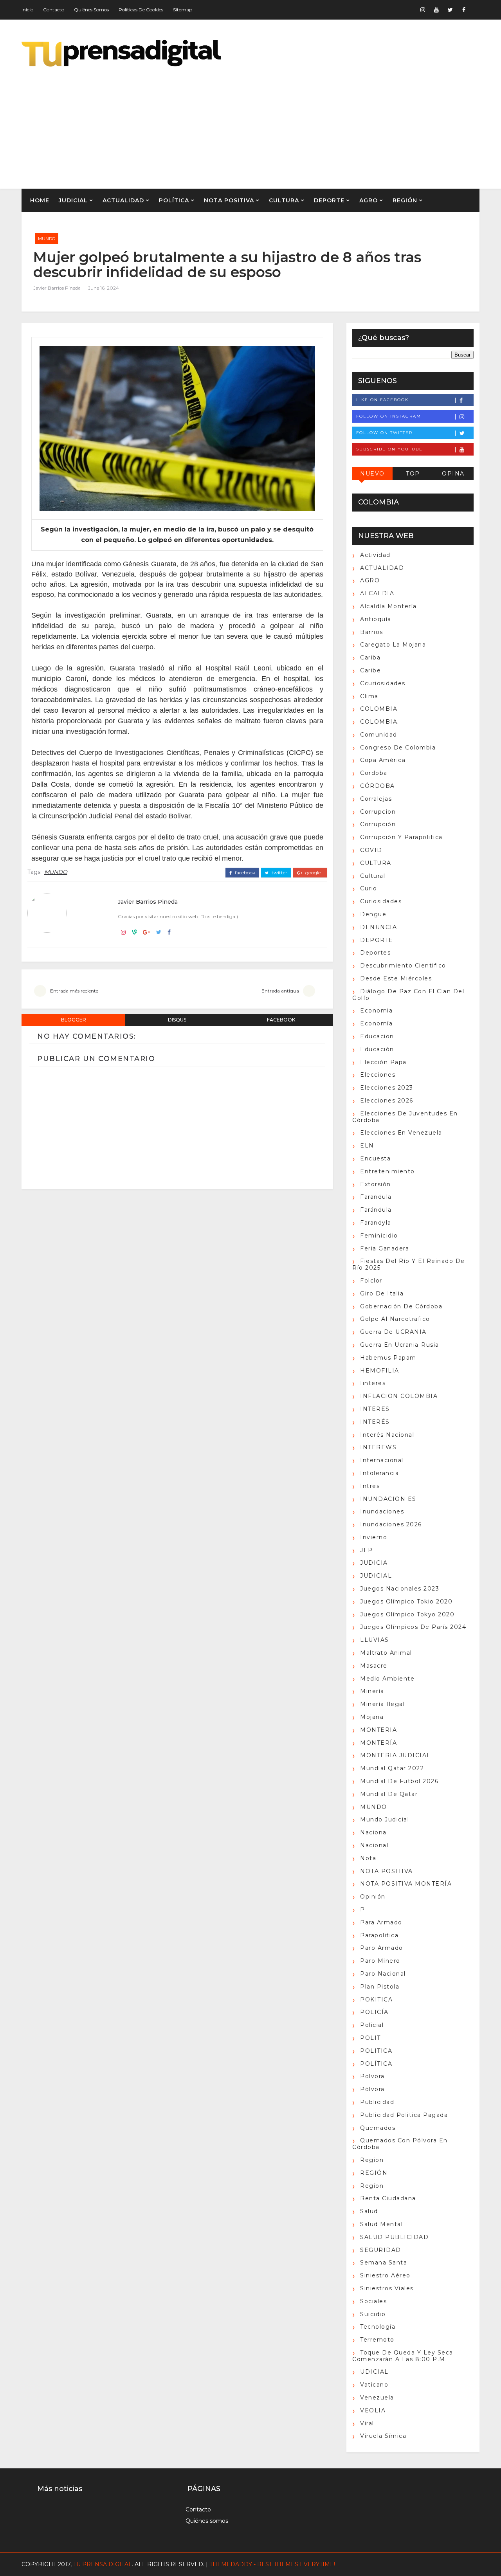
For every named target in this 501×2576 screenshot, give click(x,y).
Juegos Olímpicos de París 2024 (413, 1627)
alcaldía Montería (388, 606)
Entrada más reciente (74, 991)
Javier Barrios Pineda (57, 288)
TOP (413, 474)
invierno (374, 1537)
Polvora (372, 2076)
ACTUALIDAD (123, 200)
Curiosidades (381, 901)
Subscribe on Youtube (389, 449)
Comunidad (379, 735)
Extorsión (376, 1184)
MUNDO (47, 239)
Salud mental (381, 2224)
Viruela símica (383, 2436)
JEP (367, 1550)
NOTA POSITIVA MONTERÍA (406, 1884)
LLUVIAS (375, 1640)
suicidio (373, 2314)
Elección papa (383, 1062)
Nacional (374, 1845)
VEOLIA (373, 2410)
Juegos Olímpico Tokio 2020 (406, 1601)
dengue (373, 914)
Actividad (375, 555)
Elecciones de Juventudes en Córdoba (405, 1117)
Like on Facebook (382, 400)
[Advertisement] (337, 122)
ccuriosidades (383, 683)
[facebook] (464, 10)
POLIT (370, 2038)
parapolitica (379, 1935)
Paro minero (380, 1961)
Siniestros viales (387, 2288)
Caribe (370, 670)
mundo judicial (385, 1819)
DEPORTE (329, 200)
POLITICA (376, 2051)
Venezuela (377, 2398)
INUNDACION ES (388, 1499)
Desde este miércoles (396, 978)
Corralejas (376, 799)
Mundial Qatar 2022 (392, 1768)
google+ (314, 873)
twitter (279, 873)
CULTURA (284, 200)
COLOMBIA (379, 709)
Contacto (54, 10)
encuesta (375, 1158)
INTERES (375, 1409)
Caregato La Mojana (393, 645)
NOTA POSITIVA (229, 200)
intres (370, 1486)
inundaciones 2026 (391, 1524)
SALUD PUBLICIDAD (394, 2237)
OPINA (453, 474)
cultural (373, 876)
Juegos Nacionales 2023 (400, 1589)
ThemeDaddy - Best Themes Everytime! (272, 2564)
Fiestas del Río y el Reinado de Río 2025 (409, 1264)
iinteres (373, 1383)
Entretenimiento (387, 1171)
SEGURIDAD (381, 2250)
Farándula (376, 1210)
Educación (377, 1049)
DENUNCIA (378, 927)
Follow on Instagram (389, 416)
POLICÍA (374, 2012)
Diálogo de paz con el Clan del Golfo (408, 995)
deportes (375, 953)
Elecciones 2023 (387, 1088)
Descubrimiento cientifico (403, 966)
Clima (369, 696)
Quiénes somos (91, 10)
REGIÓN (405, 200)
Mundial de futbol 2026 (399, 1781)
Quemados (378, 2128)
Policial (372, 2025)
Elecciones (378, 1075)
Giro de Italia (382, 1293)
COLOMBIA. (380, 722)
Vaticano (374, 2385)
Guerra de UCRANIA (393, 1332)
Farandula (376, 1197)
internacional (382, 1460)
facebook (244, 873)
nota (368, 1858)
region (372, 2160)
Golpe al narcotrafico (395, 1319)
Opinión (373, 1897)
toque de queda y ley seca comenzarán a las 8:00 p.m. (403, 2356)
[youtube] (436, 10)
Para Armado (381, 1922)
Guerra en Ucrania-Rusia (400, 1345)
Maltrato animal (386, 1653)
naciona (373, 1832)
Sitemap (183, 10)
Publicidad (377, 2102)
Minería (372, 1691)
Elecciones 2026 (387, 1101)
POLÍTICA (174, 200)
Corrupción (378, 824)
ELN (367, 1146)
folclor (371, 1281)
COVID (371, 850)
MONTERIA (378, 1730)
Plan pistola (380, 1987)
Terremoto (377, 2340)
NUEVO (372, 474)
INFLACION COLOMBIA (399, 1396)
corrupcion (378, 812)
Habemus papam (388, 1358)
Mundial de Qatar (389, 1794)
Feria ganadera (385, 1248)
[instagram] (423, 10)
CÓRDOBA (378, 786)
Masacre (374, 1666)
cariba (370, 658)
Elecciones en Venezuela (401, 1133)
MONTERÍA (378, 1743)
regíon (372, 2186)
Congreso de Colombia (398, 748)
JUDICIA (374, 1563)
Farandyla (376, 1223)
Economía (376, 1023)
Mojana (372, 1717)
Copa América (383, 760)
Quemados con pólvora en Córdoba (400, 2144)
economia (376, 1011)
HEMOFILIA (380, 1371)
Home (40, 200)
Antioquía (376, 619)
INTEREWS (378, 1447)
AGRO (369, 200)
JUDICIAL (73, 200)
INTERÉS (375, 1422)
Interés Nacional (387, 1435)
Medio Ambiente (387, 1679)
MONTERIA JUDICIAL (396, 1755)
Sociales (373, 2301)
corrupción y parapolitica (401, 837)
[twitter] (450, 10)
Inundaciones (382, 1511)
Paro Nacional (383, 1974)
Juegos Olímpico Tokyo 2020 (407, 1614)
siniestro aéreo (385, 2275)
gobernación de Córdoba (401, 1306)
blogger (74, 1020)
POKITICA (376, 2000)
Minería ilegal (382, 1704)
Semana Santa (384, 2263)
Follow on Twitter (384, 433)
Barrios (372, 632)
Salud (369, 2211)
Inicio (27, 10)
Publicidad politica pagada (404, 2115)
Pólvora (372, 2089)
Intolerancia (379, 1473)
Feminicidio (379, 1236)
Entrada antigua (280, 991)
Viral (367, 2423)
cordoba (374, 773)
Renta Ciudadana (388, 2198)
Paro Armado (382, 1948)
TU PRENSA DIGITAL (103, 2564)
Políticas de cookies (141, 10)
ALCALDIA (377, 593)
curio (369, 888)
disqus (177, 1020)
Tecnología (378, 2327)
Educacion (377, 1036)
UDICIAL (374, 2372)
